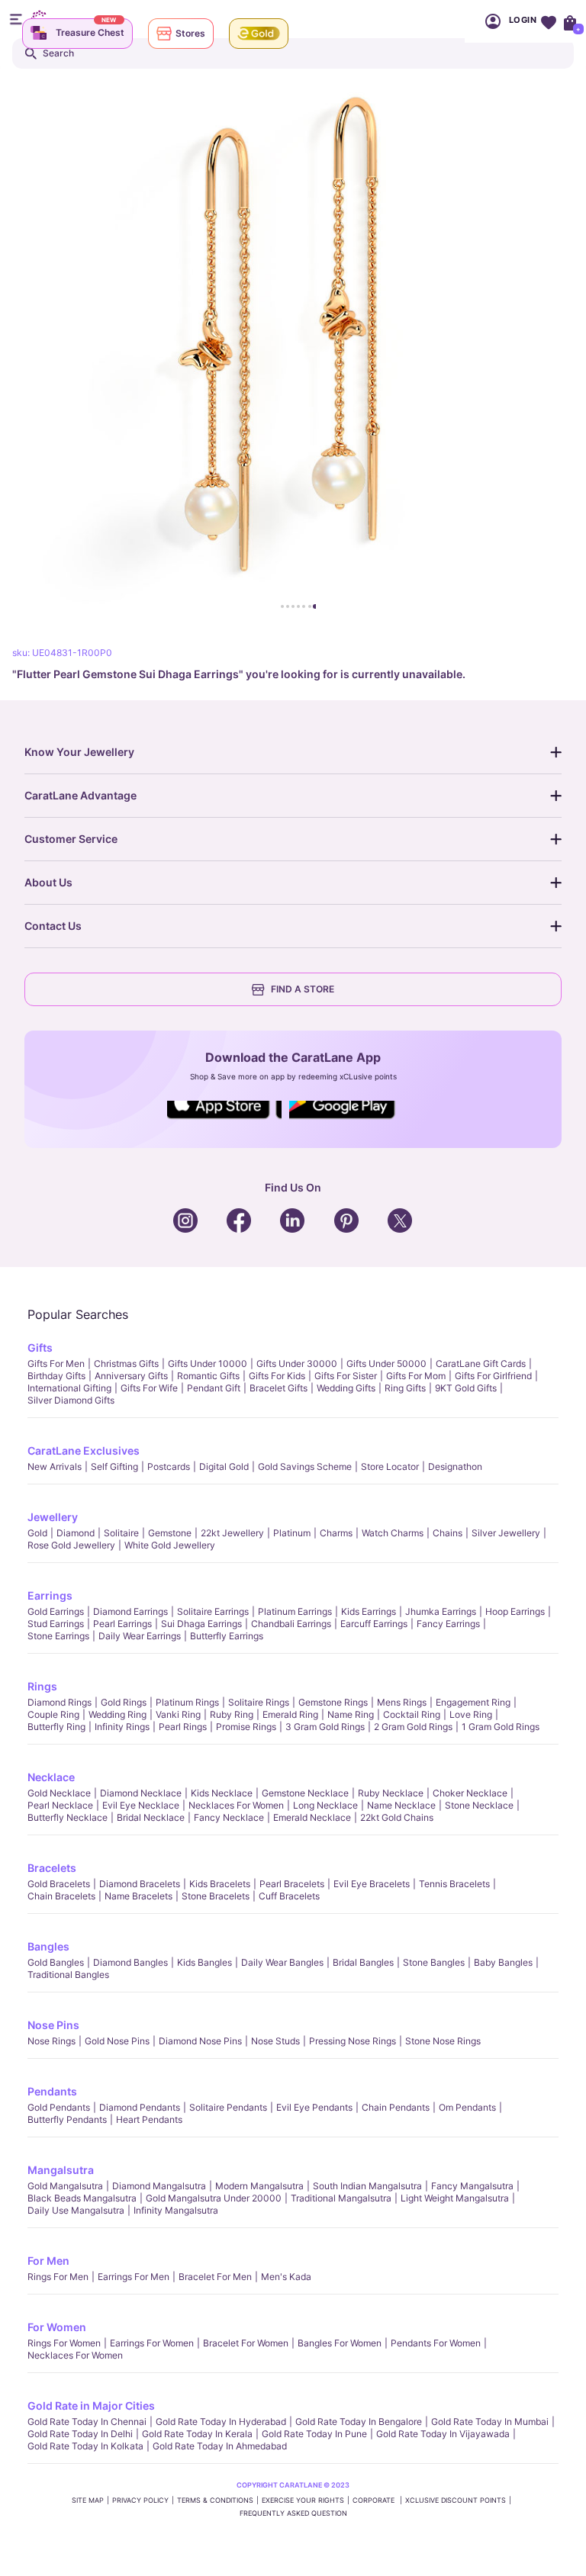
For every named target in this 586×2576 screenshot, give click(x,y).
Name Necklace (401, 1805)
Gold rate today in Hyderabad (221, 2422)
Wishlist (548, 21)
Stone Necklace (479, 1805)
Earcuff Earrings (374, 1624)
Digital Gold (224, 1466)
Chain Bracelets (61, 1896)
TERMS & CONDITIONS (215, 2500)
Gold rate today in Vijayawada (443, 2434)
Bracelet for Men (215, 2277)
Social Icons (224, 1120)
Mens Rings (402, 1702)
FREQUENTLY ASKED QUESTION (293, 2513)
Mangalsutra (61, 2170)
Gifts (40, 1347)
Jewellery (53, 1517)
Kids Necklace (222, 1793)
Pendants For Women (436, 2343)
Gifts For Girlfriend (493, 1376)
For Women (57, 2327)
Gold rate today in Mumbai (490, 2422)
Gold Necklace (59, 1793)
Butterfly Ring (56, 1727)
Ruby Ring (232, 1714)
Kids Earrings (369, 1611)
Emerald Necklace (312, 1817)
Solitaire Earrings (213, 1611)
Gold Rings (124, 1702)
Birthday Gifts (56, 1376)
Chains (448, 1533)
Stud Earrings (56, 1624)
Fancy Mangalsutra (472, 2186)
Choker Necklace (470, 1793)
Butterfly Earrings (227, 1636)
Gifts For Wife (149, 1388)
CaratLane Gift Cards (481, 1364)
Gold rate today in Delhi (80, 2434)
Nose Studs (275, 2041)
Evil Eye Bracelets (372, 1884)
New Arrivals (55, 1466)
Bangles (48, 1946)
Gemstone (170, 1533)
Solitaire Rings (259, 1702)
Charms (336, 1533)
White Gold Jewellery (170, 1545)
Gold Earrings (56, 1611)
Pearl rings (183, 1727)
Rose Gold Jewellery (71, 1545)
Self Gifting (114, 1466)
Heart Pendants (149, 2119)
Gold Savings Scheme (305, 1466)
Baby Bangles (503, 1962)
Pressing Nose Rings (353, 2041)
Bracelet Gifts (279, 1388)
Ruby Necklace (391, 1793)
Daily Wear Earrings (140, 1636)
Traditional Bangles (68, 1975)
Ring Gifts (405, 1388)
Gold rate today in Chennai (87, 2422)
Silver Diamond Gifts (71, 1400)
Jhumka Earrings (441, 1611)
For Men (48, 2261)
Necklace (51, 1777)
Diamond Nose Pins (200, 2041)
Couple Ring (53, 1714)
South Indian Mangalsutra (367, 2186)
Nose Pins (53, 2025)
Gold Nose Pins (117, 2041)
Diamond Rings (60, 1702)
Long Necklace (325, 1805)
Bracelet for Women (246, 2343)
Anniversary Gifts (131, 1376)
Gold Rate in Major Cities (91, 2406)
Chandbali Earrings (291, 1624)
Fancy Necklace (229, 1817)
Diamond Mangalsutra (159, 2186)
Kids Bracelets (220, 1884)
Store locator (390, 1466)
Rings (42, 1686)
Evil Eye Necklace (141, 1805)
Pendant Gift (214, 1388)
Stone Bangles (434, 1962)
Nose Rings (52, 2041)
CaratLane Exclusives (84, 1450)
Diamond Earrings (130, 1611)
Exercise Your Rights (303, 2500)
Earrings (50, 1595)
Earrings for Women (152, 2343)
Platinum (292, 1533)
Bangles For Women (340, 2343)
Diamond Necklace (141, 1793)
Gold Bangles (56, 1962)
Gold (37, 1533)
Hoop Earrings (515, 1611)
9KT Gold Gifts (466, 1388)
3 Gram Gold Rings (325, 1727)
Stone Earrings (58, 1636)
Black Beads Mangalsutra (82, 2198)
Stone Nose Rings (443, 2041)
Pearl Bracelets (292, 1884)
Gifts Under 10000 (208, 1364)
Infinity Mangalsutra (176, 2210)
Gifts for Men (56, 1364)
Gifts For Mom (416, 1376)
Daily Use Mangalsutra (76, 2210)
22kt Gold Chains (397, 1817)
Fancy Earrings (448, 1624)
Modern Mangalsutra (259, 2186)
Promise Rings (246, 1727)
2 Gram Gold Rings (413, 1727)
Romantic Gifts (208, 1376)
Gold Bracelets (59, 1884)
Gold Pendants (59, 2107)
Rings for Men (58, 2277)
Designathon (455, 1466)
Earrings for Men (134, 2277)
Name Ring (351, 1714)
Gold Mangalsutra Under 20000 (214, 2198)
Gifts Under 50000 (386, 1364)
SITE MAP (88, 2500)
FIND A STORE (303, 989)
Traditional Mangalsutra (341, 2198)
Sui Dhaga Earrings (201, 1624)
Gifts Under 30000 (297, 1364)
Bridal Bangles (363, 1962)
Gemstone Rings (333, 1702)
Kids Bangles (204, 1962)
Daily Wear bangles (282, 1962)
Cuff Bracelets (289, 1896)
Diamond (76, 1533)
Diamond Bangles (130, 1962)
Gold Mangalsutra (65, 2186)
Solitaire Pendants (228, 2107)
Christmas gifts (126, 1364)
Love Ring (471, 1714)
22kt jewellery (232, 1533)
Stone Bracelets (216, 1896)
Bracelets (52, 1868)
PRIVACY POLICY (140, 2500)
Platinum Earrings (295, 1611)
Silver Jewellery (506, 1533)
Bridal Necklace (151, 1817)
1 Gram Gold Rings (501, 1727)
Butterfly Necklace (68, 1817)
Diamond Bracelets (140, 1884)
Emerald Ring (290, 1714)
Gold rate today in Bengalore (359, 2422)
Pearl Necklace (60, 1805)
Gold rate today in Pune (314, 2434)
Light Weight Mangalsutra (455, 2198)
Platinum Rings (187, 1702)
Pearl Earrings (122, 1624)
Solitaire (121, 1533)
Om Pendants (467, 2107)
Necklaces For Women (236, 1805)
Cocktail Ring (412, 1714)
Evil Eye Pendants (314, 2107)
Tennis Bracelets (454, 1884)
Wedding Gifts (346, 1388)
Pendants (52, 2091)
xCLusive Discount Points (456, 2500)
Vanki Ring (178, 1714)
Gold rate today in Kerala (197, 2434)
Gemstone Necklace (305, 1793)
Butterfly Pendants (67, 2119)
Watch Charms (393, 1533)
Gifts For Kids (277, 1376)
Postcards (169, 1466)
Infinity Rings (122, 1727)
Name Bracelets (138, 1896)
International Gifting (69, 1388)
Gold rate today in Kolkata (85, 2446)
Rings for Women (64, 2343)
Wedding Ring (118, 1714)
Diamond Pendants (140, 2107)
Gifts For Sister (346, 1376)
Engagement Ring (473, 1702)
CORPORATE (375, 2500)
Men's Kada (286, 2277)
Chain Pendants (396, 2107)
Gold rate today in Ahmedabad (220, 2446)
